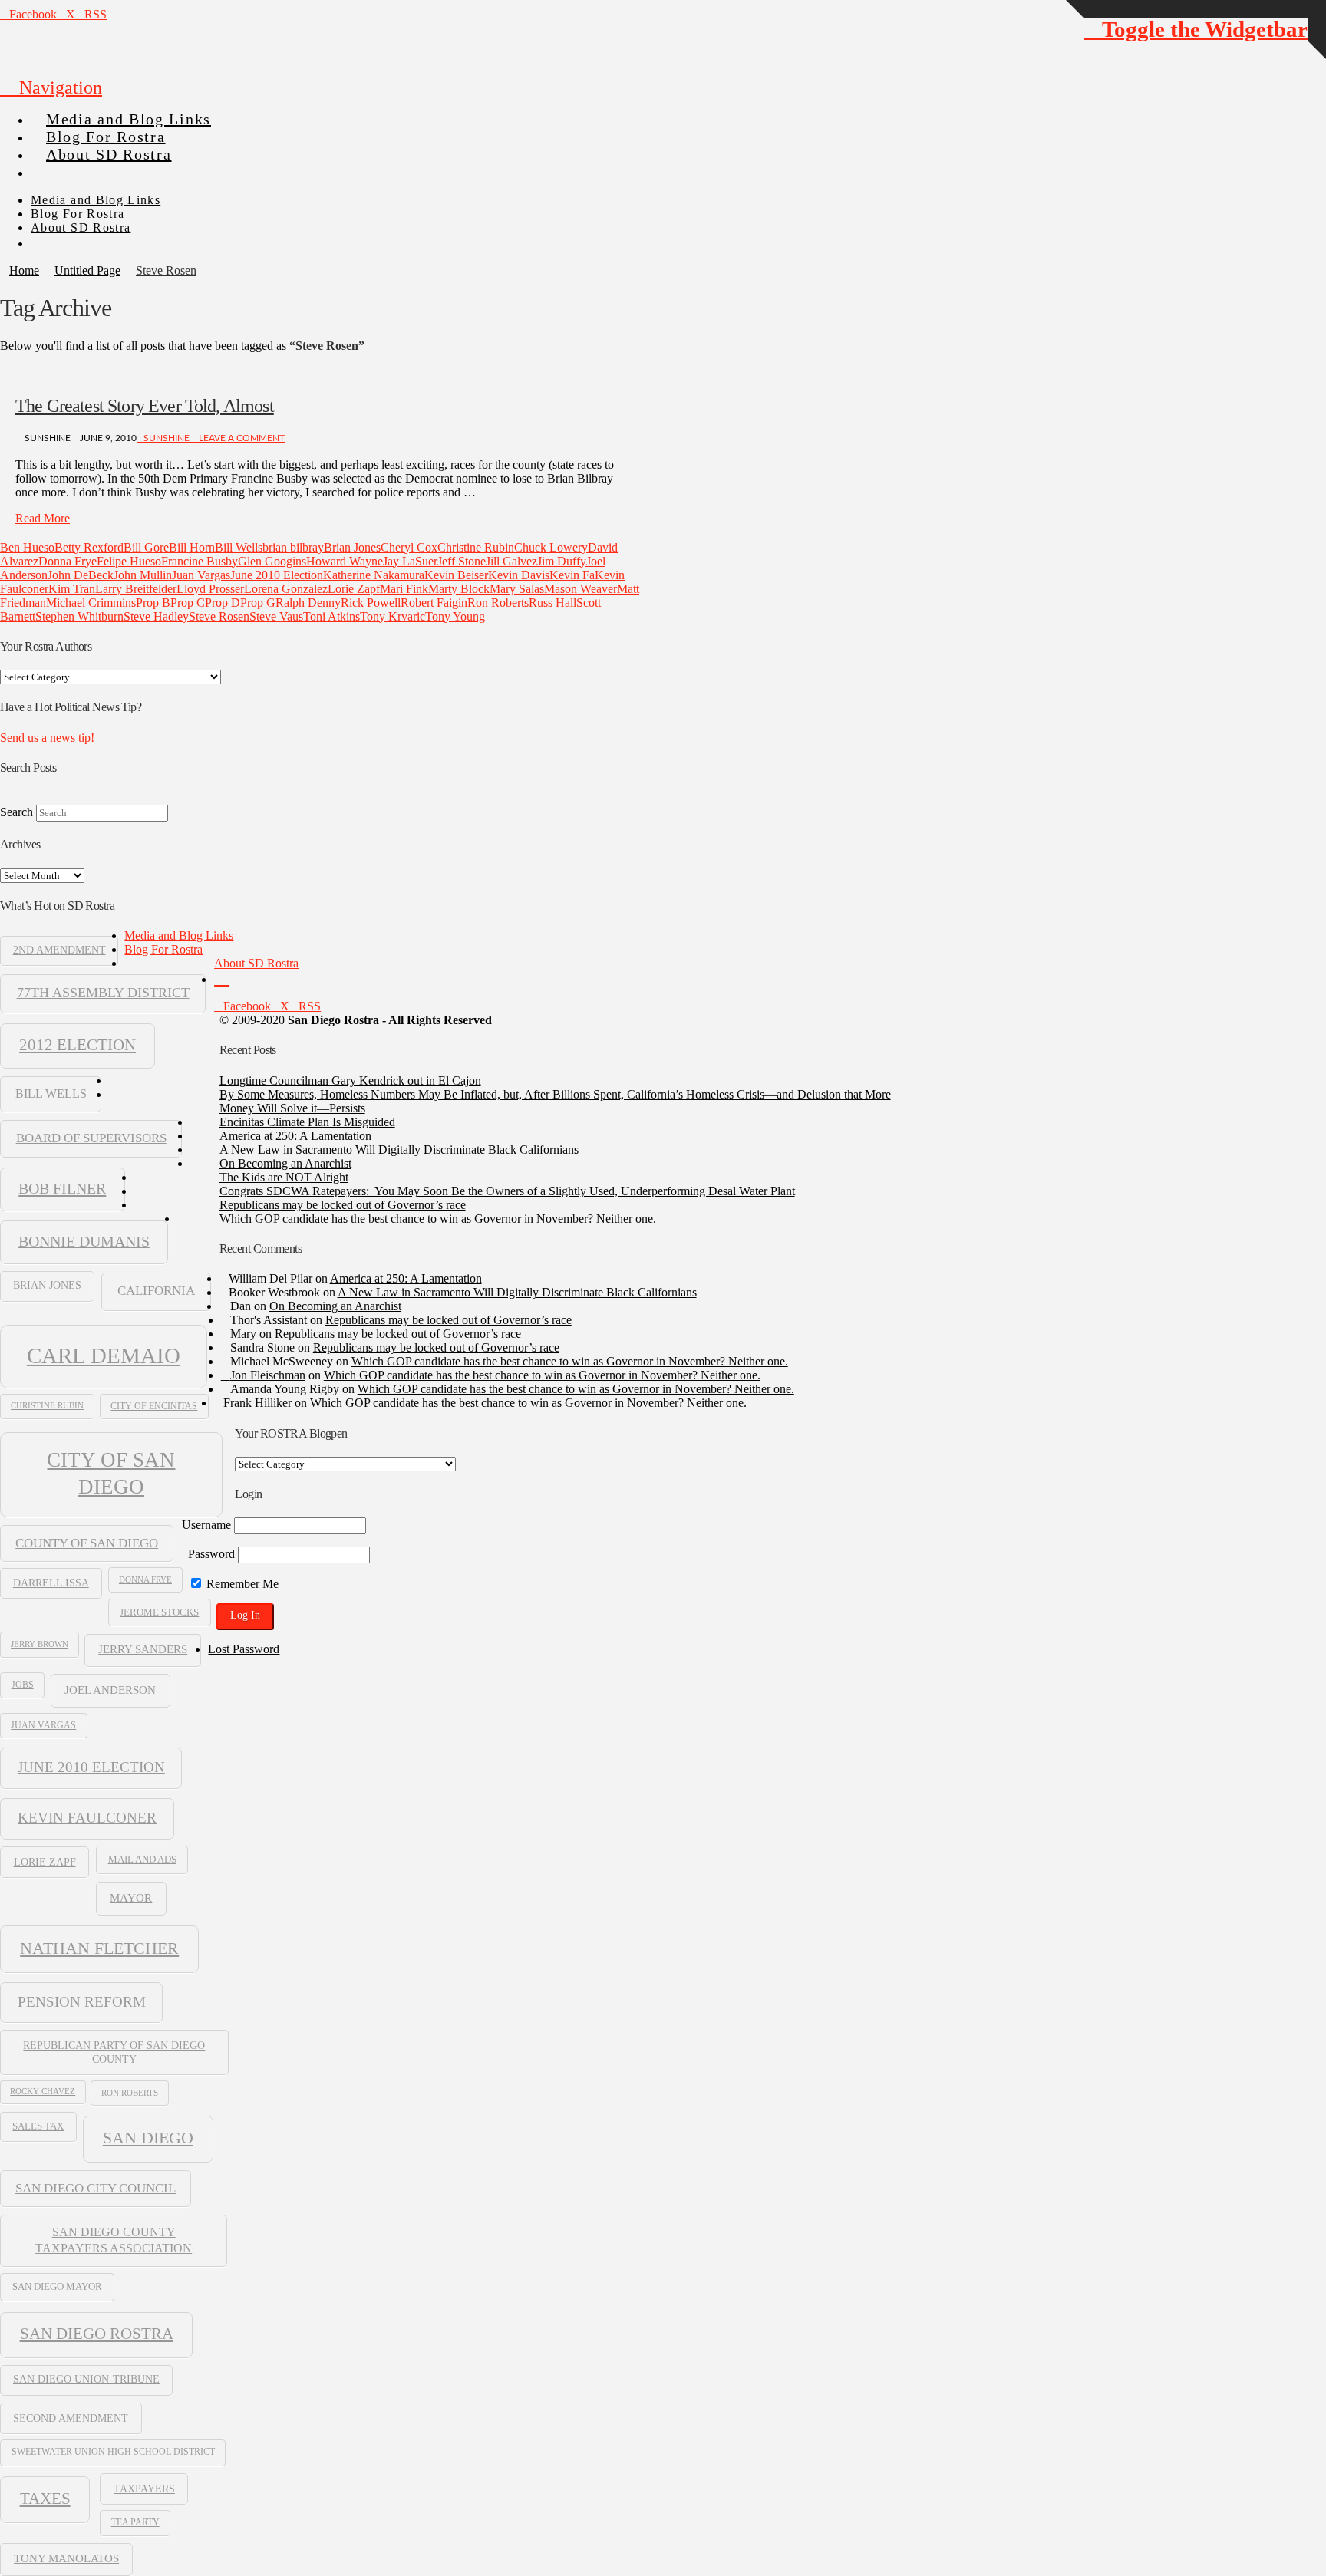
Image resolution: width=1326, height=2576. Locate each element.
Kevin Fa (572, 575)
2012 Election (78, 1045)
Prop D (223, 603)
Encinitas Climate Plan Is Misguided (307, 1122)
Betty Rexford (89, 547)
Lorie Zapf (354, 589)
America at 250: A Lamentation (295, 1136)
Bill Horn (192, 547)
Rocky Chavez (43, 2092)
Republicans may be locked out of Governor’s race (343, 1205)
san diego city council (96, 2188)
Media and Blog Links (179, 936)
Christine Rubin (476, 547)
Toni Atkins (331, 616)
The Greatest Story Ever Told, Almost (145, 406)
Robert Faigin (434, 603)
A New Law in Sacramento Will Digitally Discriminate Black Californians (399, 1150)
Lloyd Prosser (210, 589)
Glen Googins (272, 561)
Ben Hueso (27, 547)
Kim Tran (72, 589)
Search (16, 812)
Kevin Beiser (456, 575)
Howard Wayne (345, 561)
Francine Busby (200, 561)
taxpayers (144, 2489)
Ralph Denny (308, 603)
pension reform (82, 2002)
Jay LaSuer (410, 561)
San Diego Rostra (97, 2334)
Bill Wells (239, 547)
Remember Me (241, 1584)
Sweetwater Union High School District (113, 2452)
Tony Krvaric (393, 616)
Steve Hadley (156, 616)
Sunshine (167, 438)
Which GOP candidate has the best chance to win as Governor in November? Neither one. (438, 1219)
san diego (148, 2138)
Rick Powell (371, 603)
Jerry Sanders (143, 1649)
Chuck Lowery (551, 547)
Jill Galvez (511, 561)
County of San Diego (87, 1543)
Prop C (188, 603)
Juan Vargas (201, 575)
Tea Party (135, 2522)
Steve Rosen (219, 616)
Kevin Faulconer (87, 1818)
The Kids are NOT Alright (284, 1177)
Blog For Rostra (163, 949)
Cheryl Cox (409, 547)
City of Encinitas (154, 1406)
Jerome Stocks (159, 1612)
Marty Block (459, 589)
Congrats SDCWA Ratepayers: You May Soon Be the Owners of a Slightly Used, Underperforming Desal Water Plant (507, 1191)
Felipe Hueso (129, 561)
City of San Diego (111, 1473)
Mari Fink (404, 589)
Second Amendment (71, 2418)
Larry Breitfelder (136, 589)
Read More (43, 518)
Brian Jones (352, 547)
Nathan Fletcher (99, 1948)
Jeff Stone (462, 561)
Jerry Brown (40, 1644)
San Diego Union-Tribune (86, 2379)
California (156, 1291)
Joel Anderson (110, 1690)
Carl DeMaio (104, 1356)
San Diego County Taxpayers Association (114, 2240)
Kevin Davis (519, 575)
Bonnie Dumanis (84, 1241)
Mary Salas (517, 589)
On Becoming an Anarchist (285, 1163)
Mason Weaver (581, 589)
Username (206, 1525)
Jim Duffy (562, 561)
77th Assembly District (103, 993)
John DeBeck (81, 575)
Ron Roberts (498, 603)
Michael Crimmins (91, 603)
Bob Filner (62, 1188)
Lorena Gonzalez (286, 589)
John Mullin (143, 575)
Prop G (258, 603)
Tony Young (455, 616)
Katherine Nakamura (374, 575)
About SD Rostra (256, 963)
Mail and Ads (142, 1860)
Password (211, 1554)
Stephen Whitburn (79, 616)
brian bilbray (293, 547)
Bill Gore (146, 547)
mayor (131, 1897)
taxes (45, 2499)
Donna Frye (68, 561)
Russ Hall (552, 603)
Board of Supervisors (91, 1138)
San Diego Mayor (57, 2287)
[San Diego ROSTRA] (61, 166)
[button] (51, 87)
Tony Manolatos (66, 2558)
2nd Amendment (59, 950)
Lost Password (244, 1649)
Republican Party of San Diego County (114, 2052)
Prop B (153, 603)
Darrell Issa (51, 1583)
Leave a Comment (241, 438)
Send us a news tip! (47, 738)
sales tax (38, 2126)
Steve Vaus (276, 616)
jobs (23, 1685)
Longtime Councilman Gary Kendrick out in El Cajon (350, 1080)
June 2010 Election (277, 575)
